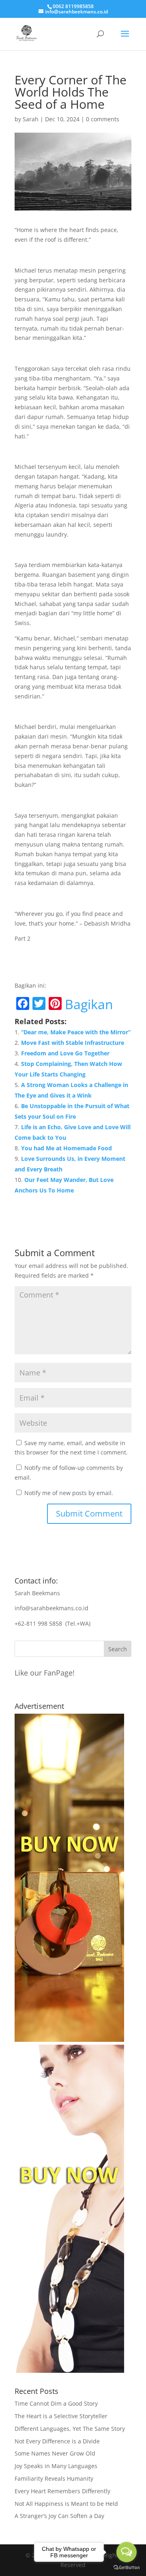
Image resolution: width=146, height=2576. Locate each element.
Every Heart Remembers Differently (62, 2491)
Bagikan (89, 1004)
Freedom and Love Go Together (65, 1053)
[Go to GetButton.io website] (127, 2568)
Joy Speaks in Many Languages (56, 2466)
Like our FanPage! (45, 1673)
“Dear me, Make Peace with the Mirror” (76, 1032)
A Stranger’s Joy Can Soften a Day (59, 2516)
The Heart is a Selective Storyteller (61, 2416)
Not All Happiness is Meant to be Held (66, 2504)
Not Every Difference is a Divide (57, 2441)
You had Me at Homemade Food (67, 1148)
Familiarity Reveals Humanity (54, 2478)
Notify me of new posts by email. (69, 1493)
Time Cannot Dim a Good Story (56, 2403)
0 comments (103, 119)
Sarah (31, 119)
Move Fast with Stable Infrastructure (73, 1043)
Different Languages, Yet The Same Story (70, 2429)
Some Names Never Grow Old (55, 2453)
